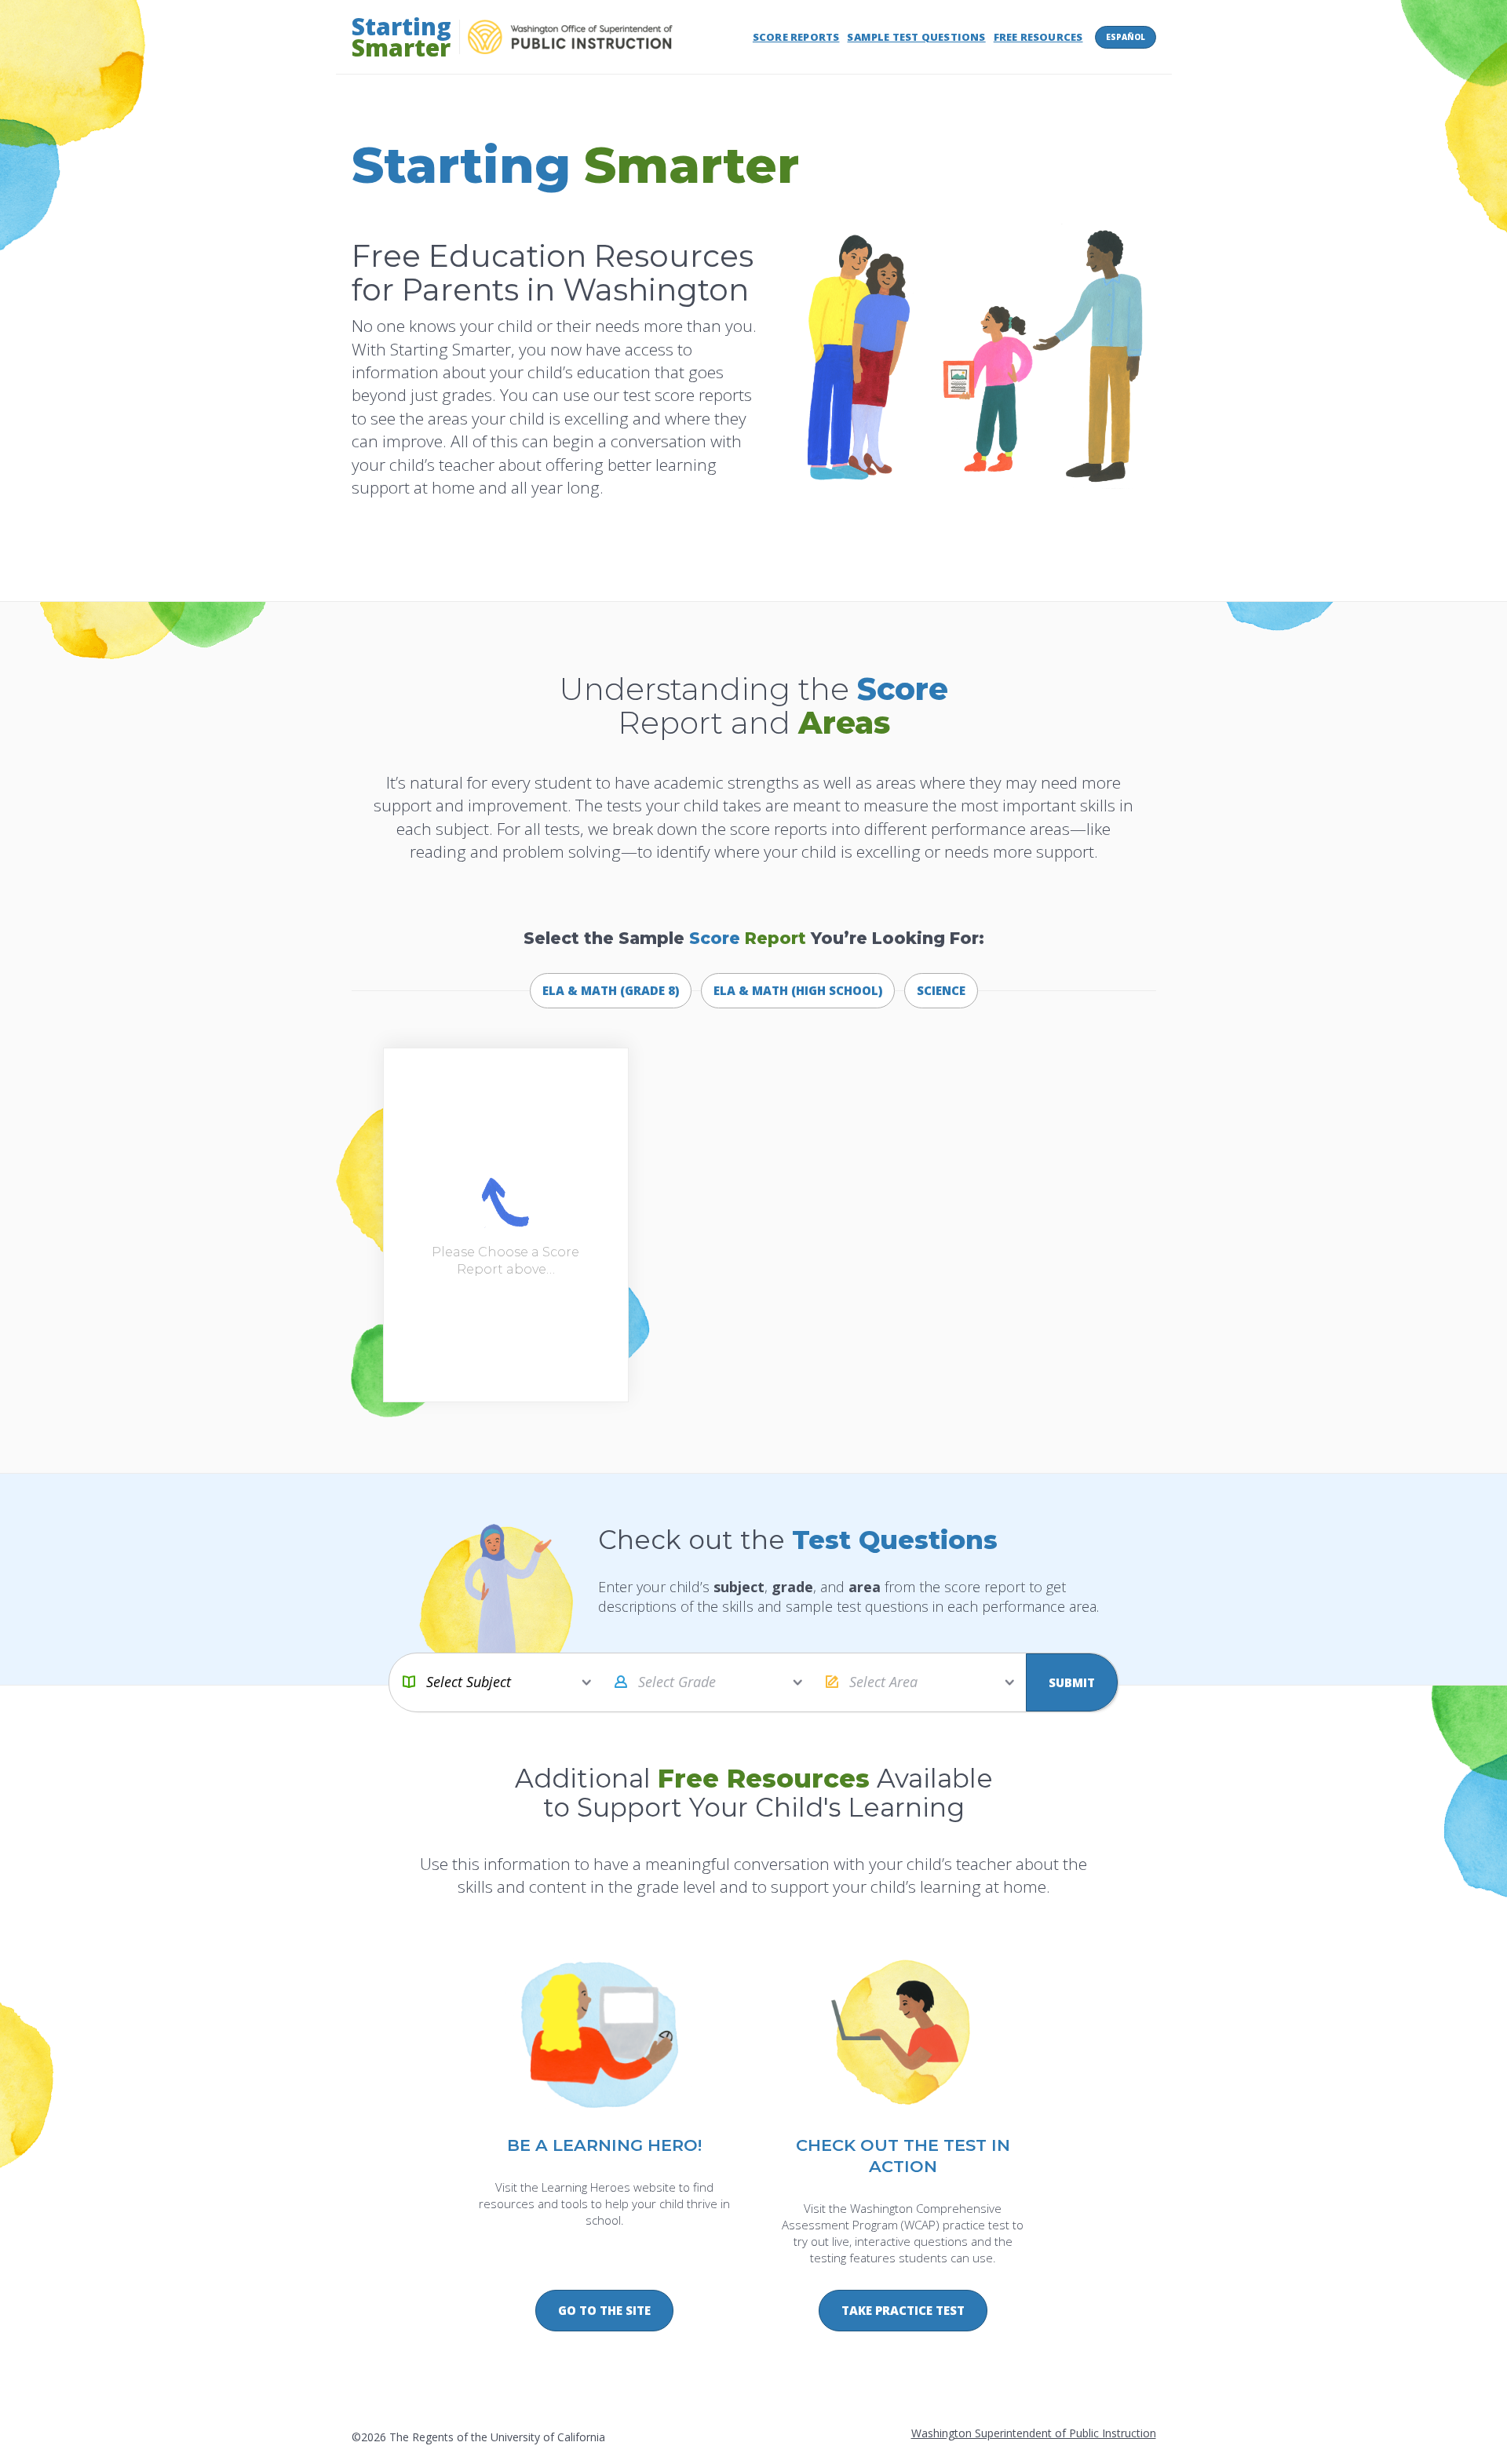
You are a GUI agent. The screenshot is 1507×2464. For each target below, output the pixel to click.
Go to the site (604, 2310)
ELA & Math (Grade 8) (611, 990)
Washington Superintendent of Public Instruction (1034, 2433)
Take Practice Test (903, 2310)
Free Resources (1038, 37)
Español (1126, 37)
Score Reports (796, 37)
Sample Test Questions (916, 37)
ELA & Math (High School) (798, 990)
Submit (1072, 1682)
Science (941, 990)
